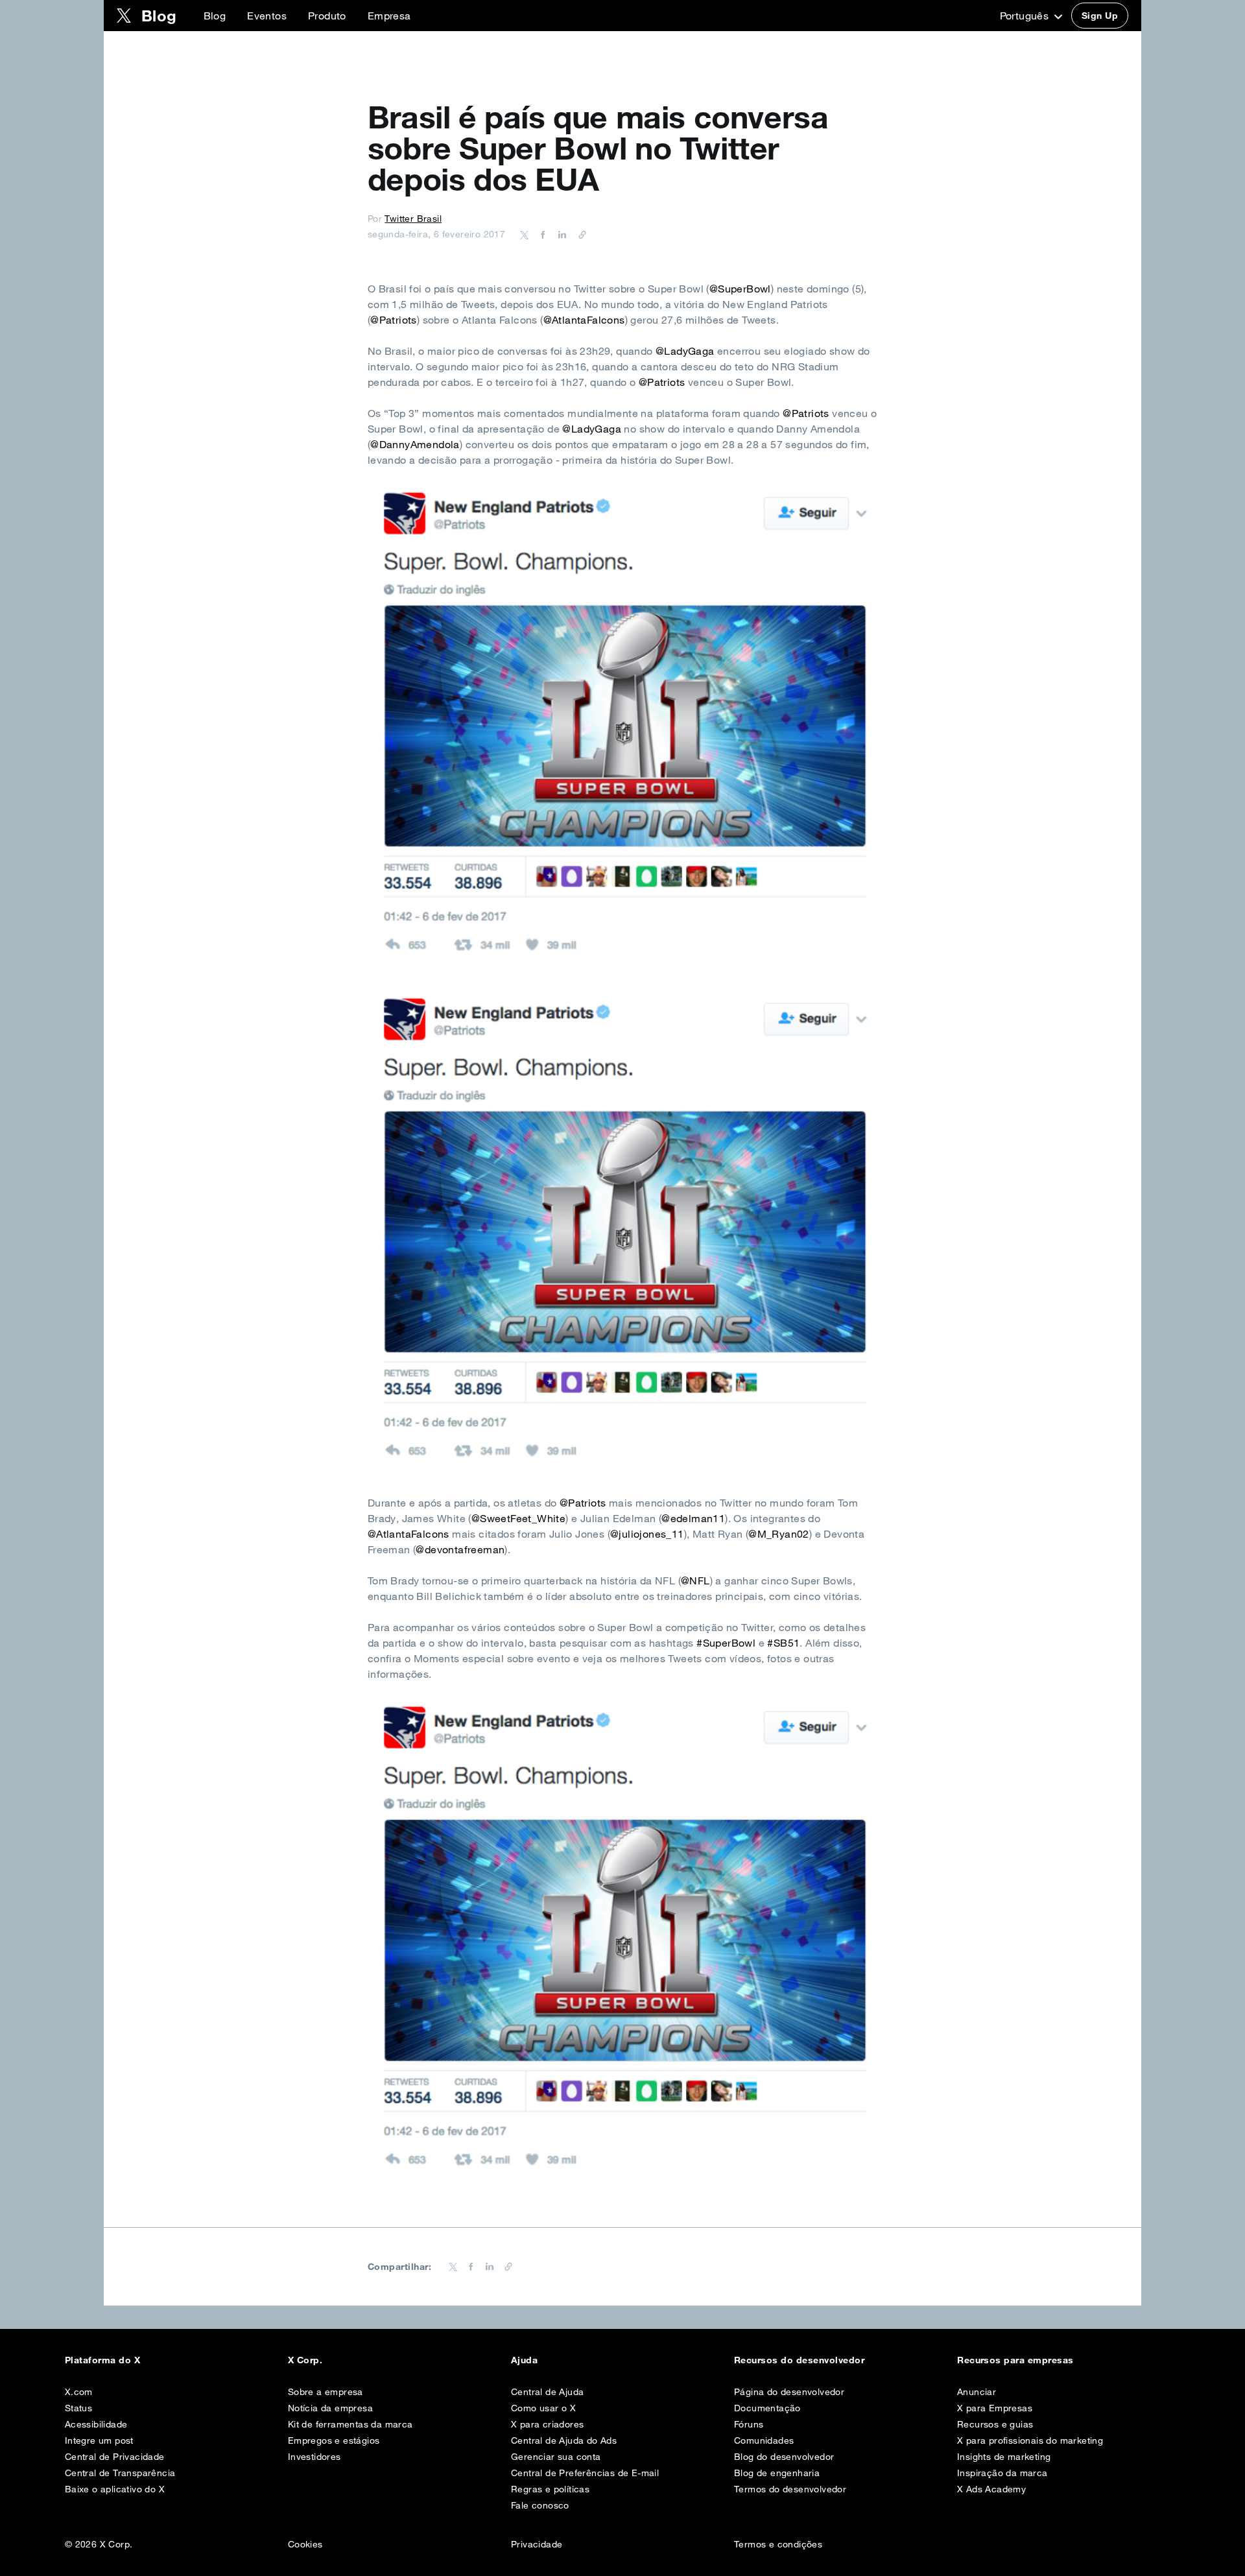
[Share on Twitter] (525, 234)
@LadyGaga (685, 351)
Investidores (314, 2457)
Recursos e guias (995, 2424)
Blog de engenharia (777, 2473)
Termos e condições (778, 2544)
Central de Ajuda (547, 2392)
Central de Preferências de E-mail (585, 2473)
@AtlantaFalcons (584, 320)
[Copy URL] (579, 234)
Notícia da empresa (330, 2408)
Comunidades (764, 2440)
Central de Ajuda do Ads (564, 2440)
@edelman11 (693, 1518)
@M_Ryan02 (779, 1534)
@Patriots (394, 320)
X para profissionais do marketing (1030, 2440)
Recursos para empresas (1015, 2360)
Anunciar (977, 2392)
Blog (215, 16)
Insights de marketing (1004, 2457)
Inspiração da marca (1002, 2473)
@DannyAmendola (415, 444)
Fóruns (749, 2424)
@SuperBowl (740, 289)
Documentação (767, 2408)
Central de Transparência (120, 2473)
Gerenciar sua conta (556, 2457)
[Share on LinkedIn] (560, 234)
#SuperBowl (726, 1643)
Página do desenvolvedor (789, 2392)
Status (78, 2408)
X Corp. (305, 2360)
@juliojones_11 (647, 1534)
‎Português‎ (1026, 16)
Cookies (305, 2544)
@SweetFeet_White (518, 1518)
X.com (79, 2392)
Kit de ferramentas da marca (350, 2424)
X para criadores (547, 2424)
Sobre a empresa (326, 2392)
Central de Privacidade (115, 2457)
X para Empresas (995, 2408)
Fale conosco (540, 2505)
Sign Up (1100, 16)
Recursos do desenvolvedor (799, 2360)
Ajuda (524, 2360)
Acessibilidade (96, 2424)
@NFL (695, 1580)
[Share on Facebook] (541, 234)
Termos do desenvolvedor (790, 2489)
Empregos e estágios (334, 2440)
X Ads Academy (991, 2489)
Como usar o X (543, 2408)
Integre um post (99, 2440)
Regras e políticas (550, 2489)
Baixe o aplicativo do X (115, 2489)
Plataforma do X (102, 2360)
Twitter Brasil (413, 219)
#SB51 (783, 1643)
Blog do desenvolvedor (784, 2457)
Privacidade (537, 2544)
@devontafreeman (460, 1549)
